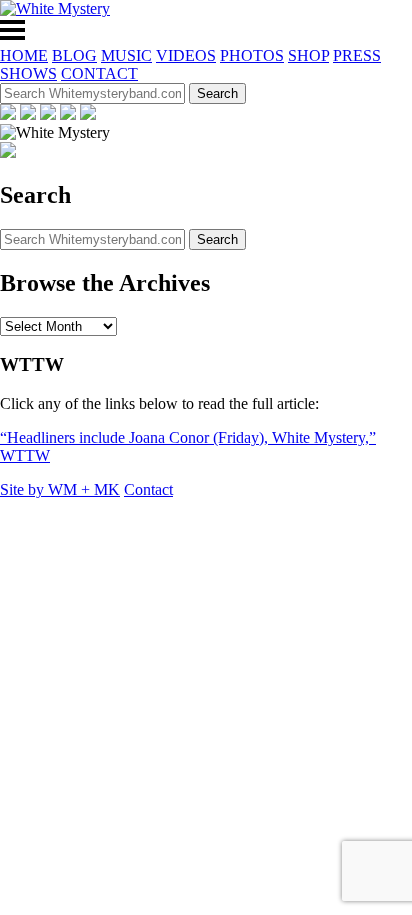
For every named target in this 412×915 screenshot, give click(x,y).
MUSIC (126, 55)
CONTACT (99, 73)
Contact (148, 489)
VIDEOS (186, 55)
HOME (24, 55)
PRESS (357, 55)
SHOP (308, 55)
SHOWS (28, 73)
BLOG (74, 55)
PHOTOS (252, 55)
